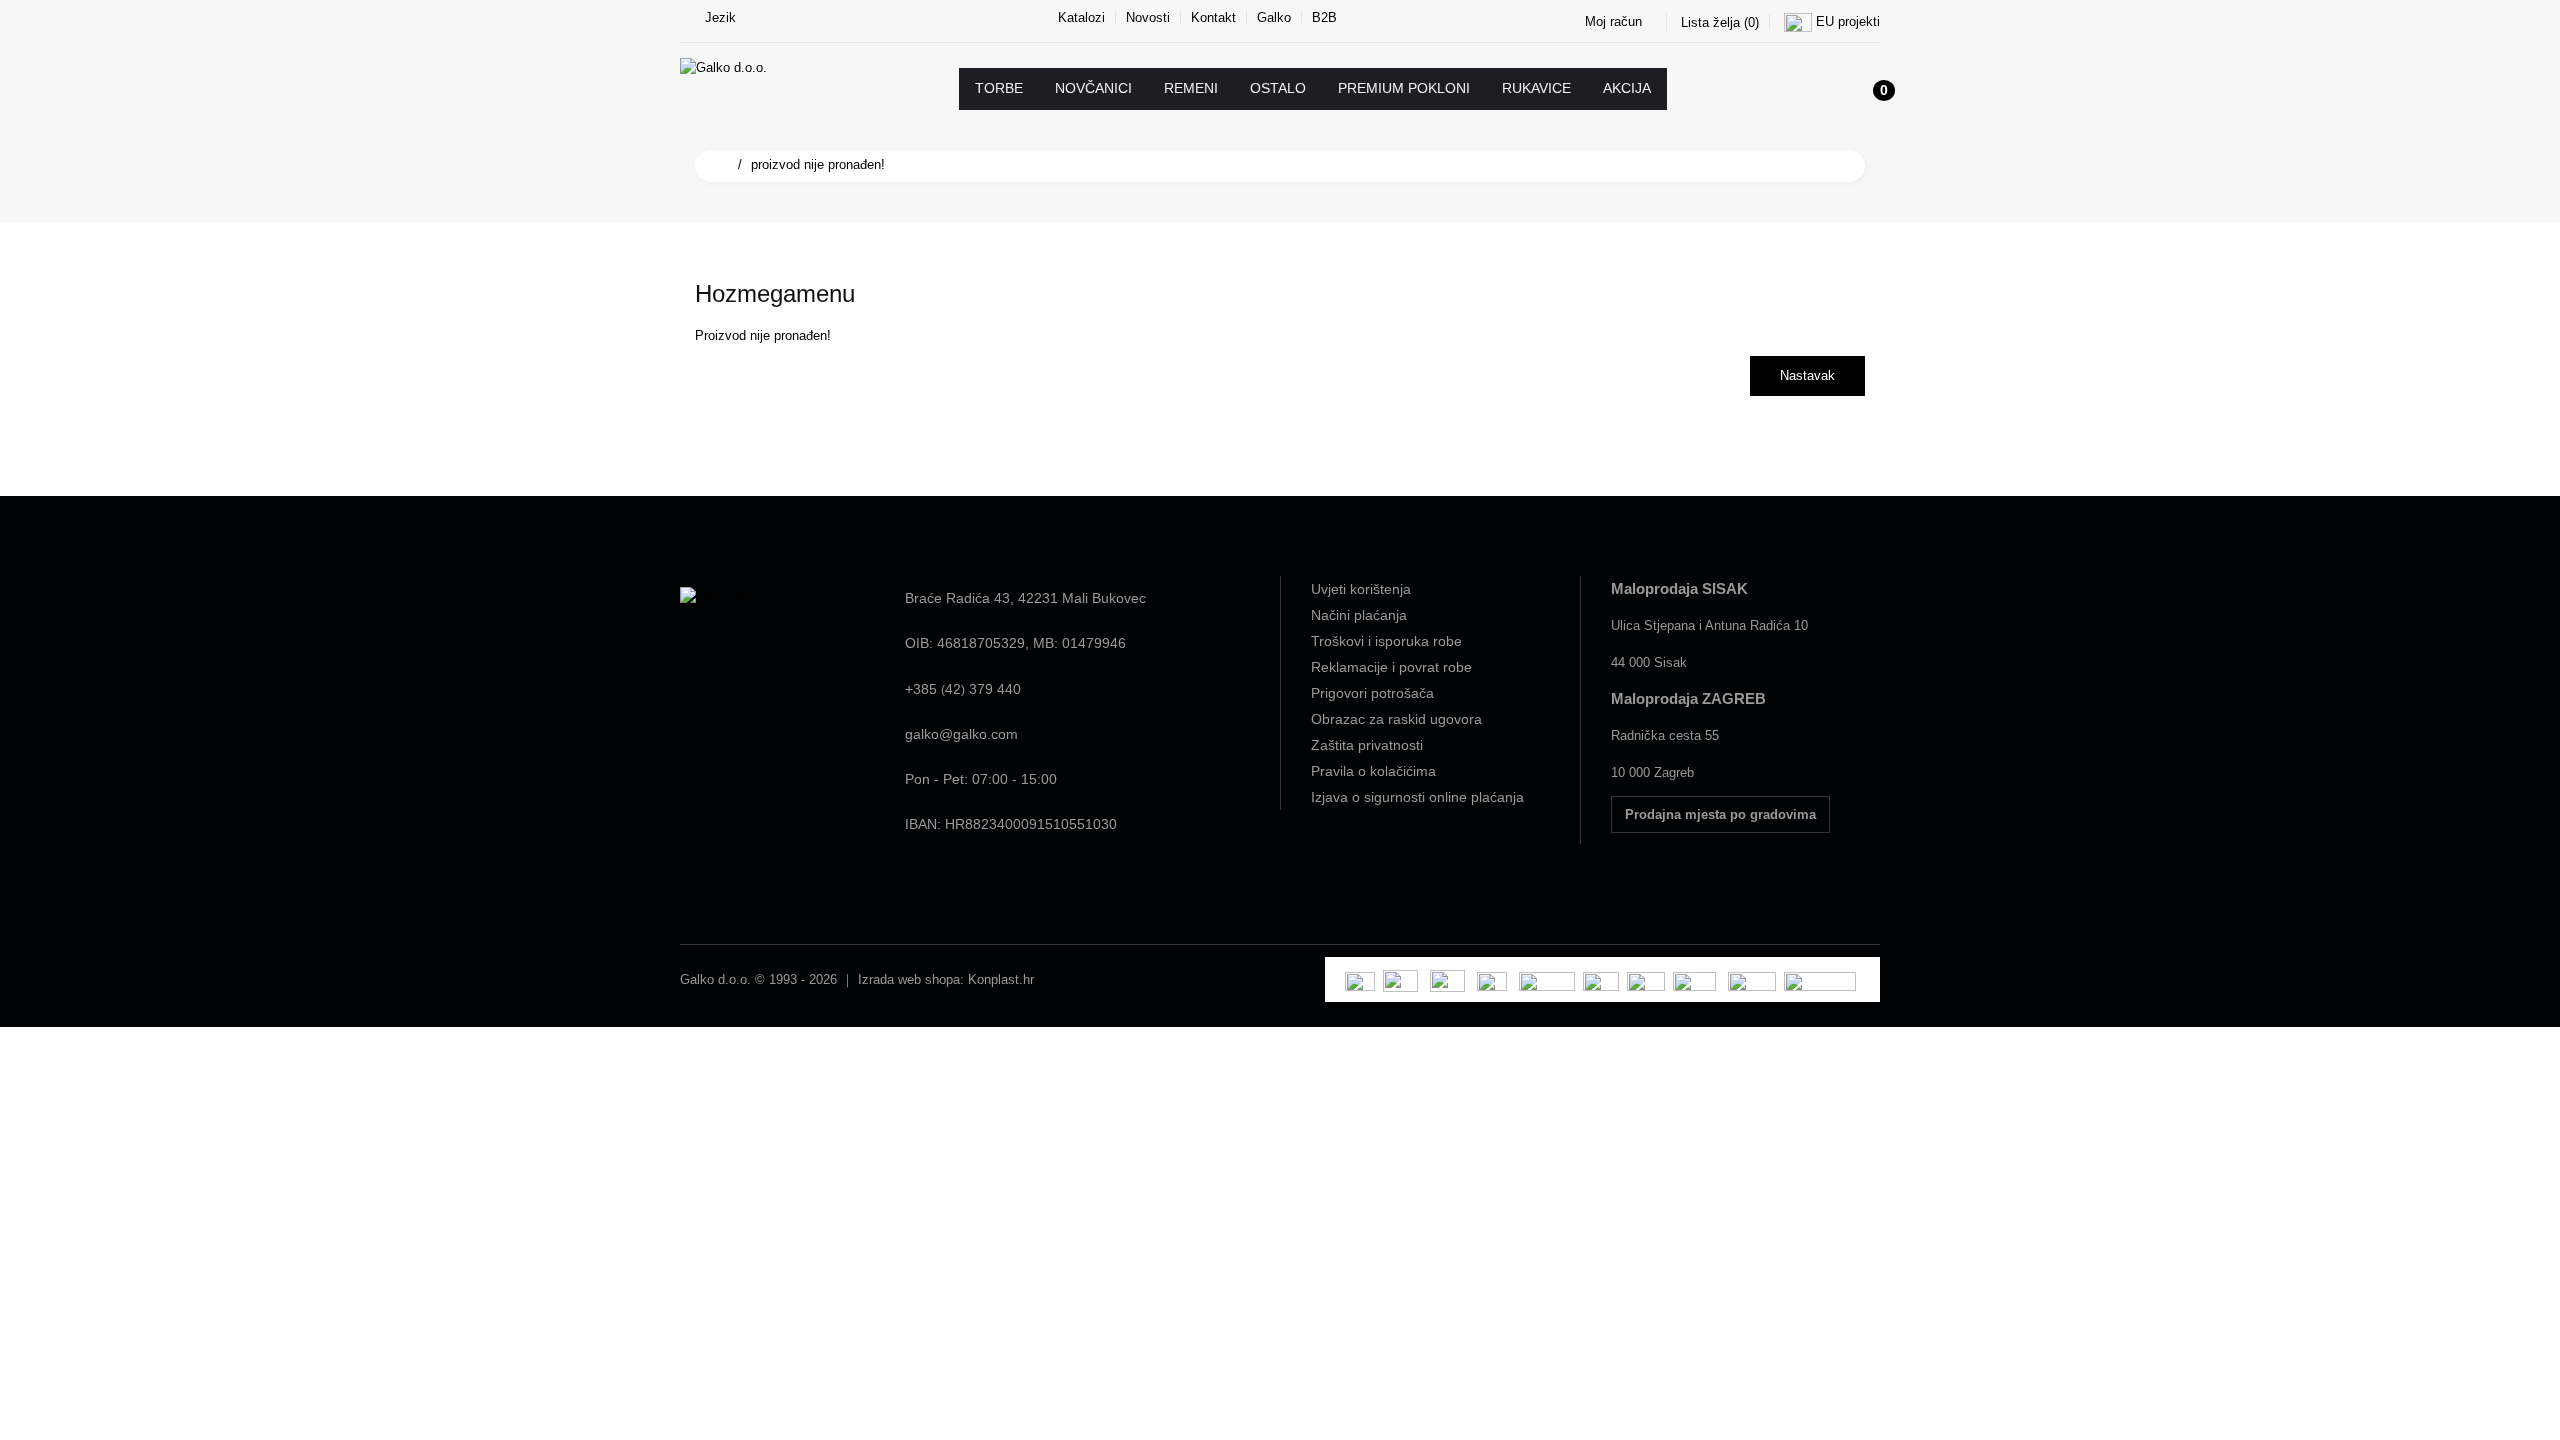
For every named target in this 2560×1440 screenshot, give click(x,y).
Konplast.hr (1001, 979)
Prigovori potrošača (1372, 693)
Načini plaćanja (1359, 615)
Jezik (720, 17)
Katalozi (1081, 17)
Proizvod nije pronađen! (818, 164)
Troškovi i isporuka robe (1386, 641)
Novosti (1148, 17)
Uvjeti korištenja (1361, 589)
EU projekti (1848, 21)
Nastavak (1807, 375)
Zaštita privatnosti (1367, 745)
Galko (1274, 17)
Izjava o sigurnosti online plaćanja (1417, 797)
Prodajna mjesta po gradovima (1720, 814)
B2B (1324, 17)
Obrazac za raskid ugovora (1396, 719)
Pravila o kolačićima (1373, 771)
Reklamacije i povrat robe (1391, 667)
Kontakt (1213, 17)
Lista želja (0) (1720, 22)
